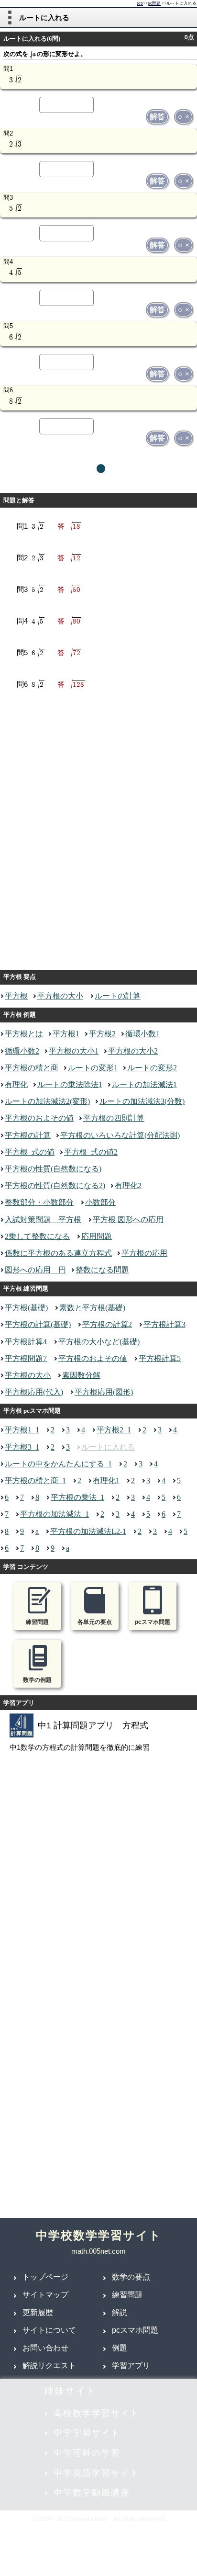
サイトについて (49, 2330)
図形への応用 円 (35, 1270)
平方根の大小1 (74, 1051)
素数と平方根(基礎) (92, 1308)
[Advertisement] (98, 833)
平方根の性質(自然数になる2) (55, 1186)
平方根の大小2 (133, 1051)
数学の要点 (131, 2277)
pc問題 (154, 4)
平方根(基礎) (26, 1308)
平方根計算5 (160, 1358)
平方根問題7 (26, 1358)
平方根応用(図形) (104, 1392)
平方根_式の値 (30, 1152)
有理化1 (106, 1481)
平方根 (16, 996)
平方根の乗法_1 (77, 1497)
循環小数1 (142, 1034)
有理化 (16, 1084)
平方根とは (24, 1034)
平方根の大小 (60, 996)
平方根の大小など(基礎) (99, 1342)
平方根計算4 (26, 1342)
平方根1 (66, 1034)
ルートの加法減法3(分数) (142, 1101)
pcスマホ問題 (135, 2330)
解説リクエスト (49, 2366)
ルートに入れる (108, 1447)
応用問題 (97, 1236)
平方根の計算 (28, 1135)
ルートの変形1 (93, 1068)
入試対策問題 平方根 (43, 1220)
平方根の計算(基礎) (38, 1324)
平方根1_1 (22, 1430)
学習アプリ (131, 2366)
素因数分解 (81, 1375)
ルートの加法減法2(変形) (47, 1101)
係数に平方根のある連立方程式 (58, 1253)
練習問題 (127, 2295)
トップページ (45, 2277)
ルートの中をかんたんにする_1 (58, 1464)
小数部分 (100, 1202)
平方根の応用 (144, 1253)
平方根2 (102, 1034)
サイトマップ (45, 2295)
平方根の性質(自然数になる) (53, 1169)
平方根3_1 (22, 1447)
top (140, 4)
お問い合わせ (45, 2348)
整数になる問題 (102, 1270)
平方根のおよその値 (39, 1118)
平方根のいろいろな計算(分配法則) (120, 1135)
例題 (120, 2348)
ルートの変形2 (152, 1068)
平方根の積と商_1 (35, 1481)
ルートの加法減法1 (144, 1084)
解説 (120, 2312)
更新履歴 (38, 2312)
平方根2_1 (114, 1430)
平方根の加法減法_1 (55, 1514)
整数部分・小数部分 (39, 1202)
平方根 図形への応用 (128, 1220)
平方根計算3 (164, 1324)
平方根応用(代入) (34, 1392)
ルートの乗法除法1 (70, 1084)
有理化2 (128, 1186)
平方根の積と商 (32, 1068)
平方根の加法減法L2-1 (88, 1531)
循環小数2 (22, 1051)
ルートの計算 (118, 996)
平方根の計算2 (107, 1324)
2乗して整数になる (37, 1236)
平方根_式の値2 (91, 1152)
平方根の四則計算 (114, 1118)
